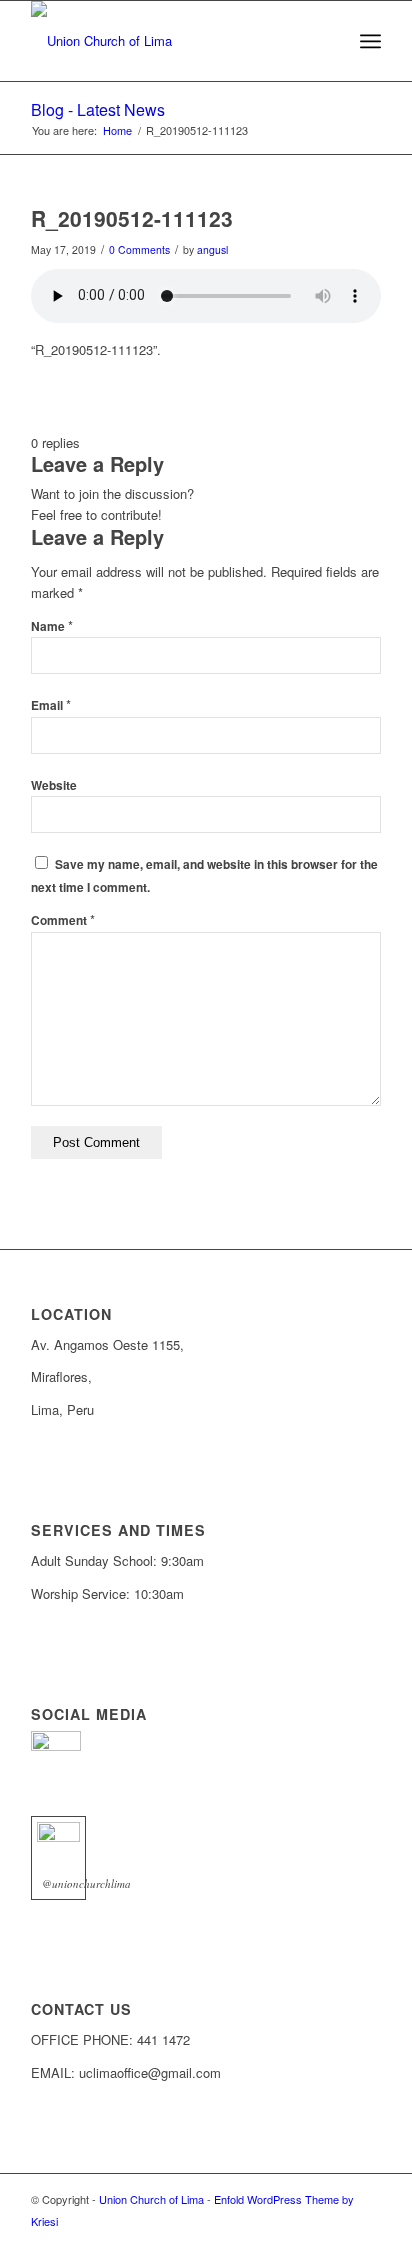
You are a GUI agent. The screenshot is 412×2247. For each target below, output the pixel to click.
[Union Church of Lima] (171, 41)
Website (54, 785)
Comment (63, 920)
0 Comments (139, 249)
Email (51, 705)
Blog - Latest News (98, 109)
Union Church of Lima (151, 2199)
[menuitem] (370, 41)
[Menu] (370, 41)
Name (52, 626)
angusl (212, 249)
